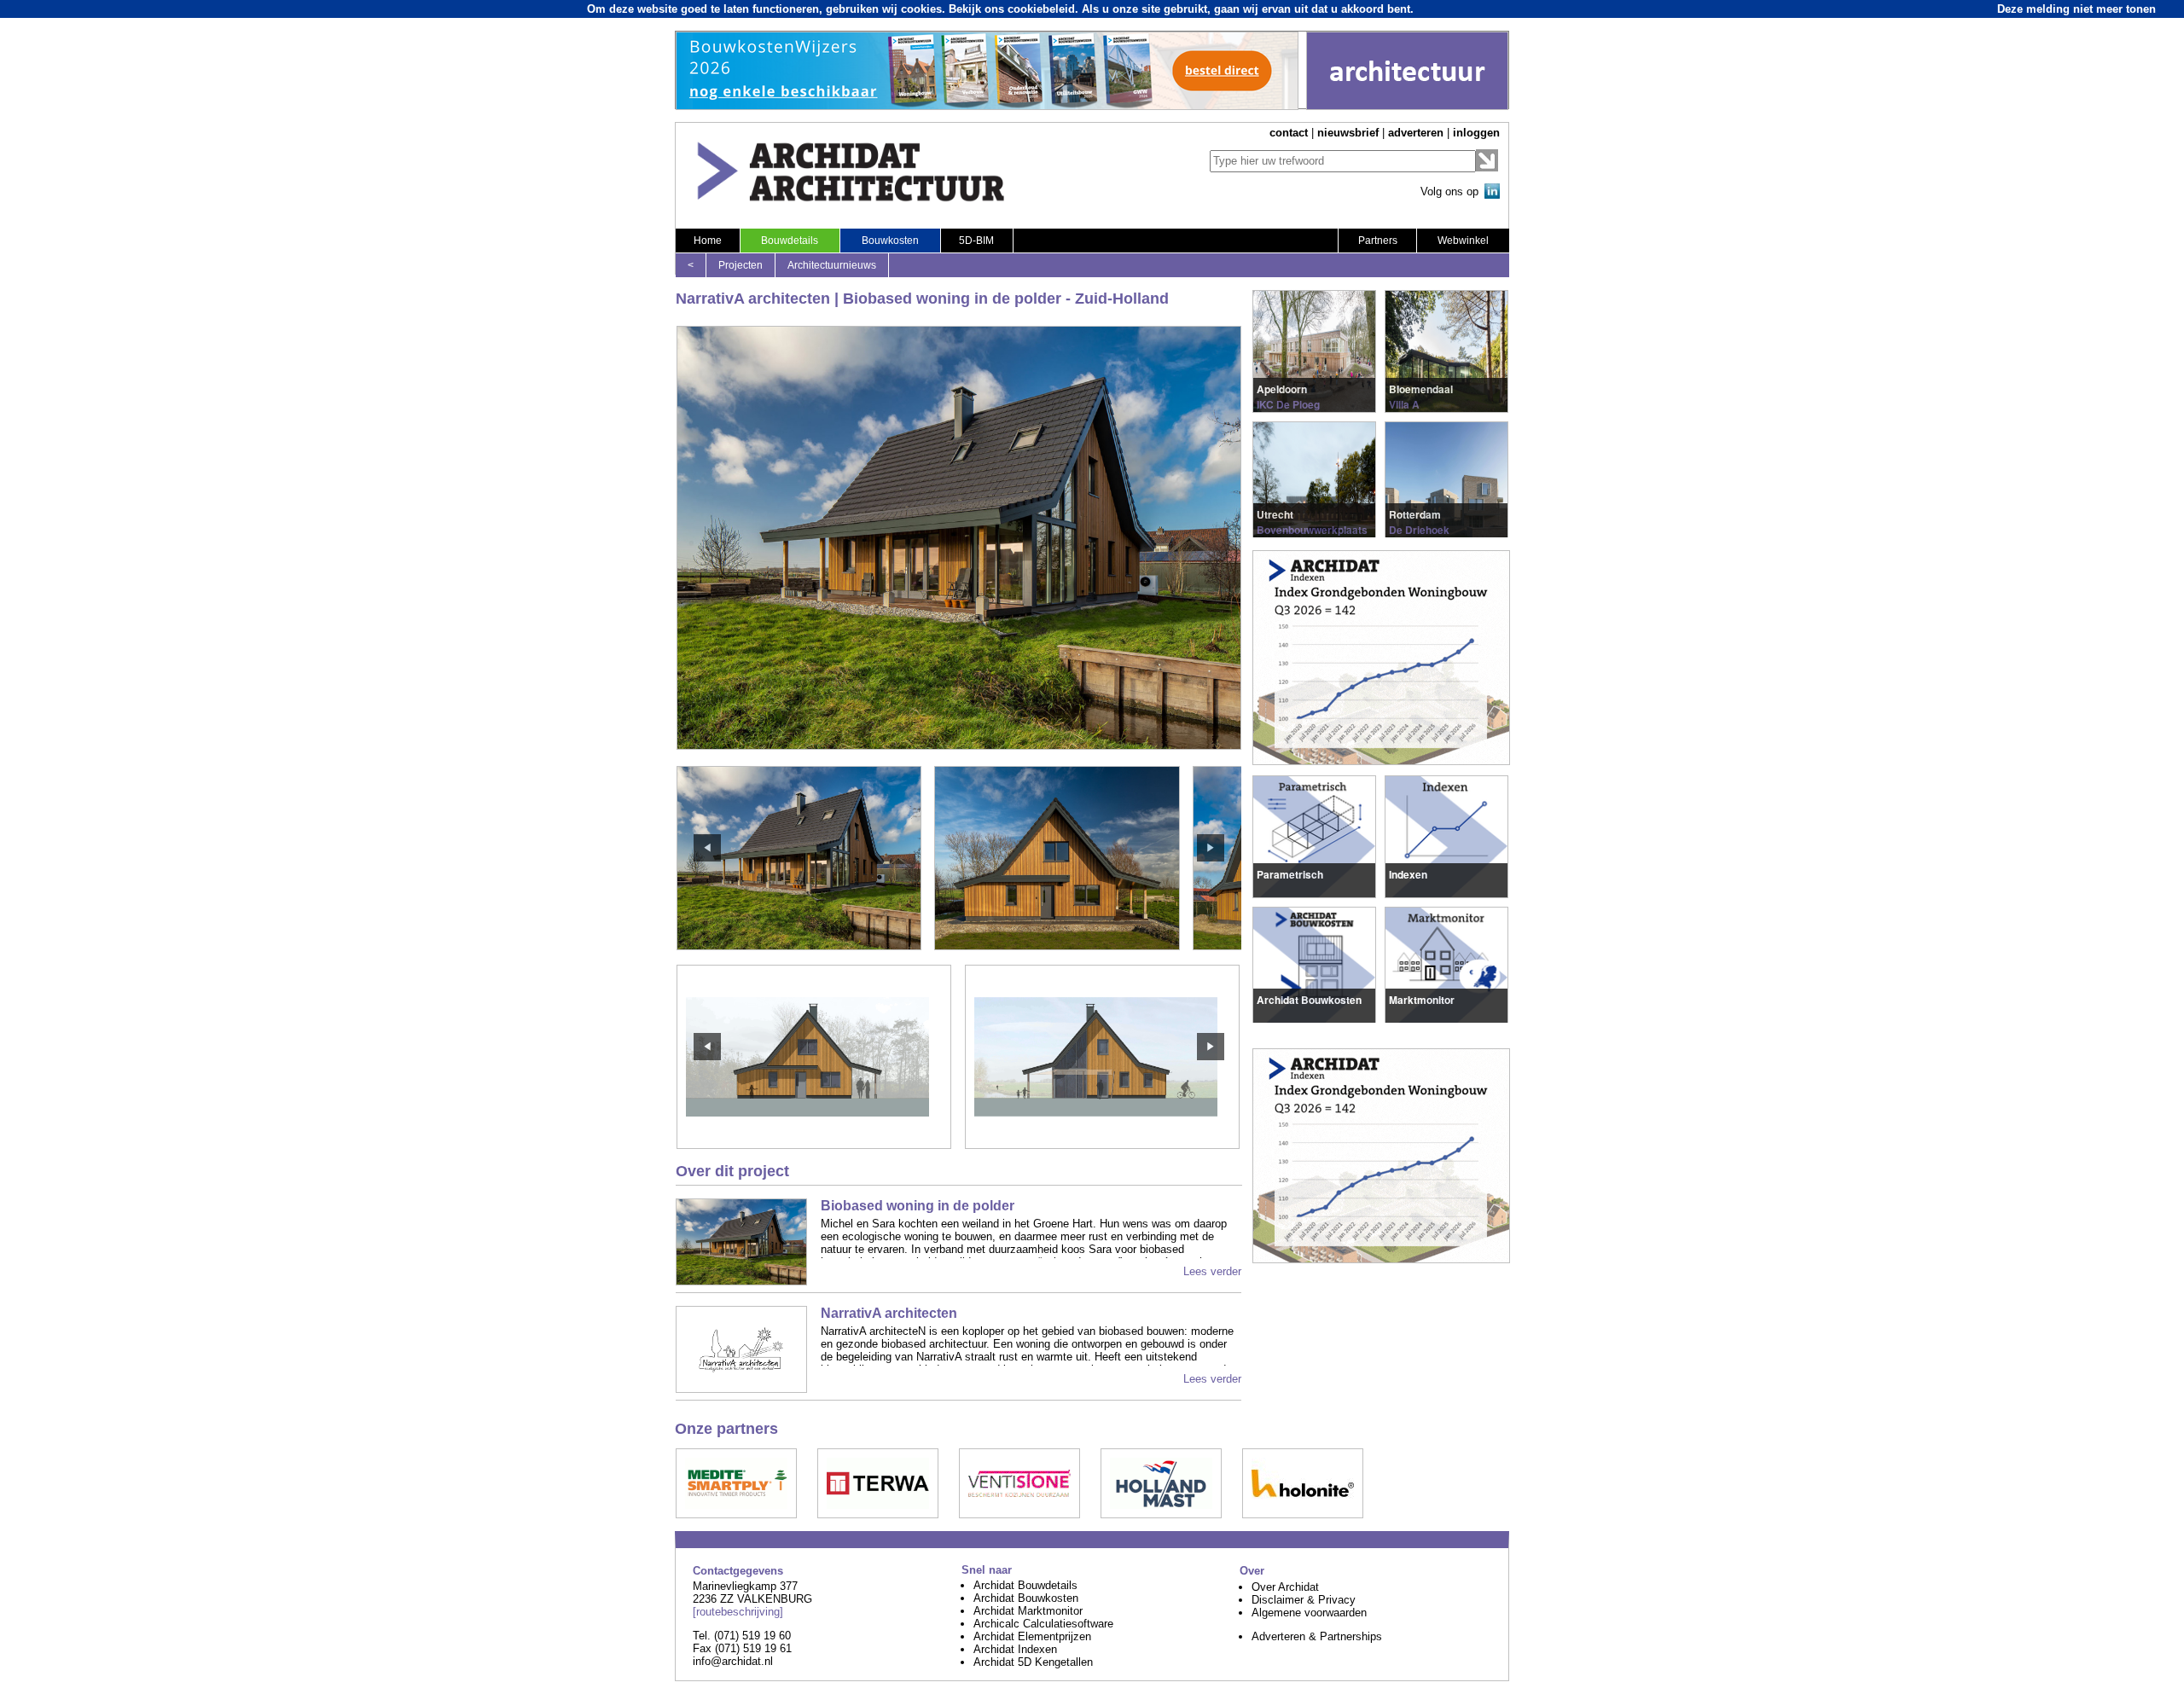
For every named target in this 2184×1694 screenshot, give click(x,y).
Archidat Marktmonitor (1028, 1611)
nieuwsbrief (1348, 133)
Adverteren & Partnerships (1317, 1636)
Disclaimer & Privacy (1304, 1600)
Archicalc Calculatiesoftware (1043, 1624)
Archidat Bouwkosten (1026, 1598)
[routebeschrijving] (738, 1612)
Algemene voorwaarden (1309, 1613)
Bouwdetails (790, 241)
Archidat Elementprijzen (1032, 1636)
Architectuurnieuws (832, 265)
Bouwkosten (890, 241)
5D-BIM (976, 241)
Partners (1378, 241)
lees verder (1285, 387)
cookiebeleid (1041, 9)
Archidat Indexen (1015, 1649)
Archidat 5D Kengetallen (1033, 1662)
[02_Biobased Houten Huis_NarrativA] (1102, 1144)
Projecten (741, 265)
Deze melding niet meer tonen (2077, 9)
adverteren (1416, 133)
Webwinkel (1463, 241)
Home (708, 241)
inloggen (1476, 133)
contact (1289, 133)
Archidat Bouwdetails (1025, 1585)
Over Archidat (1285, 1587)
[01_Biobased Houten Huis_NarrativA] (814, 1144)
